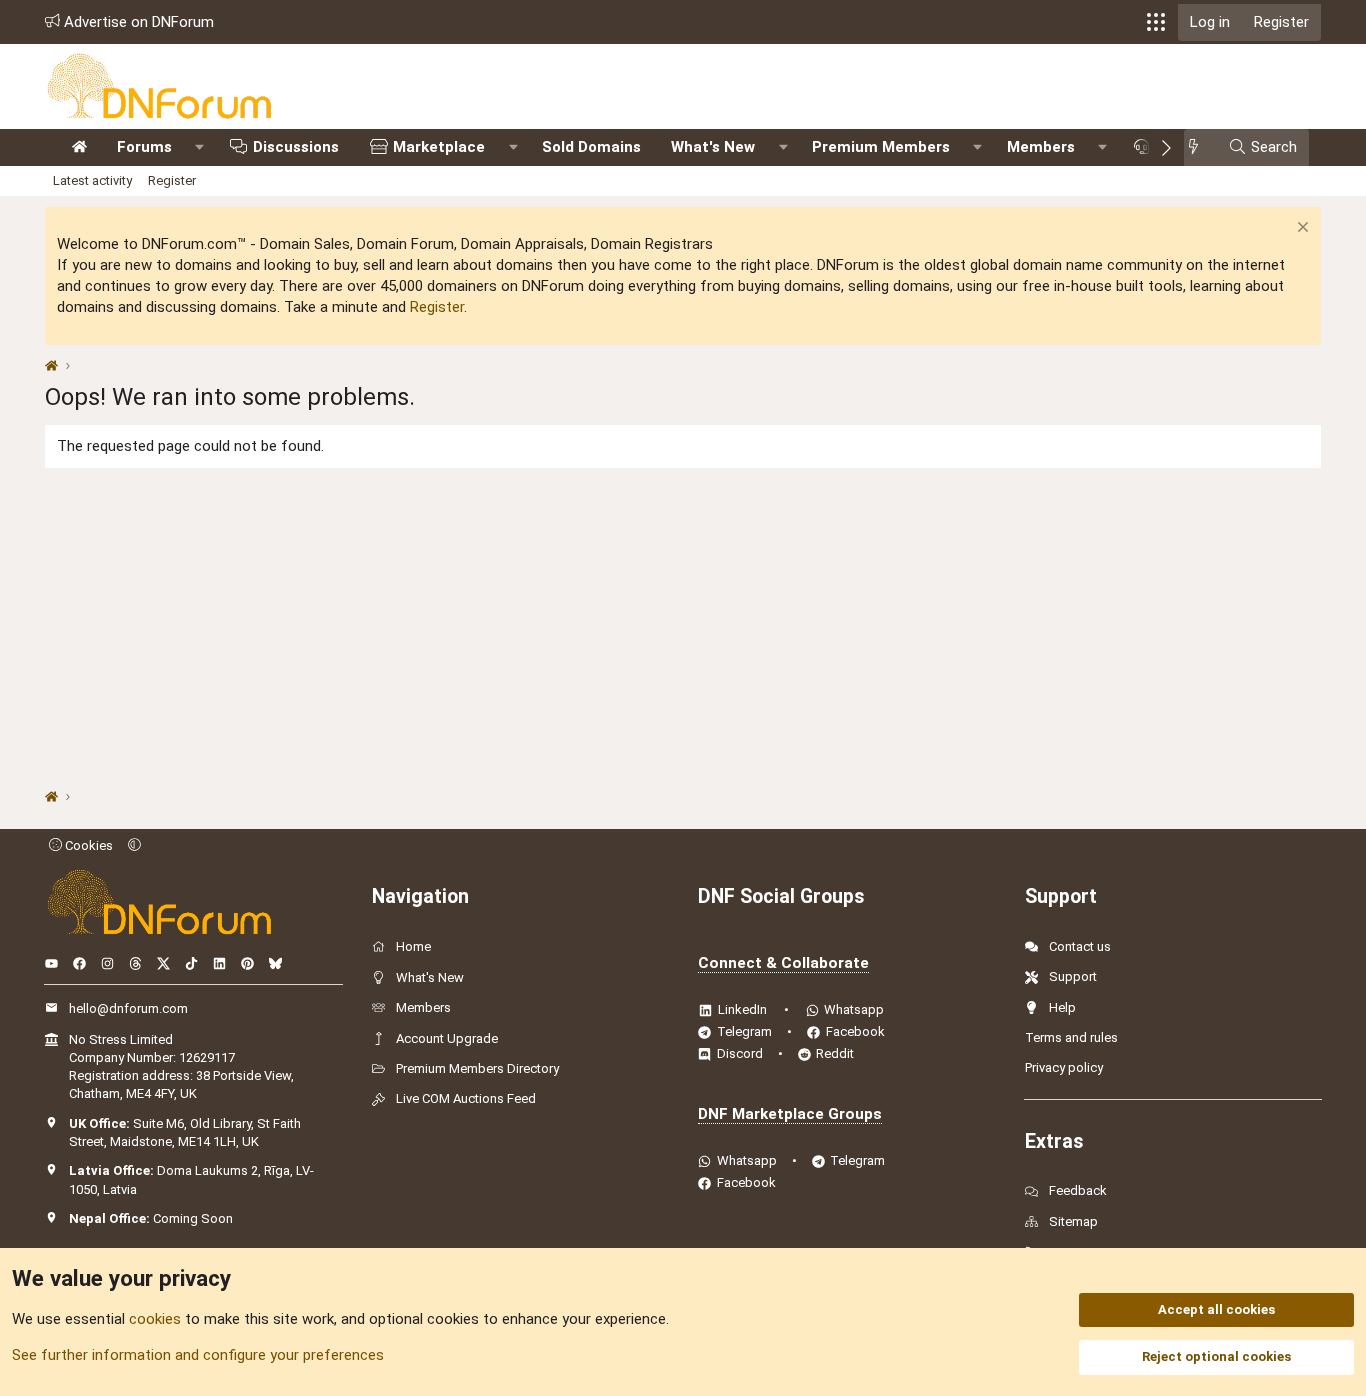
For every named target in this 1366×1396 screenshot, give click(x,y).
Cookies (87, 845)
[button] (1156, 22)
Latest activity (92, 180)
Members (1041, 147)
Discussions (296, 147)
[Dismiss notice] (1300, 229)
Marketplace (439, 147)
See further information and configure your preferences (198, 1355)
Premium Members (881, 147)
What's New (713, 147)
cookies (155, 1319)
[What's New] (1199, 147)
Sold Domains (591, 147)
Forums (144, 147)
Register (172, 180)
